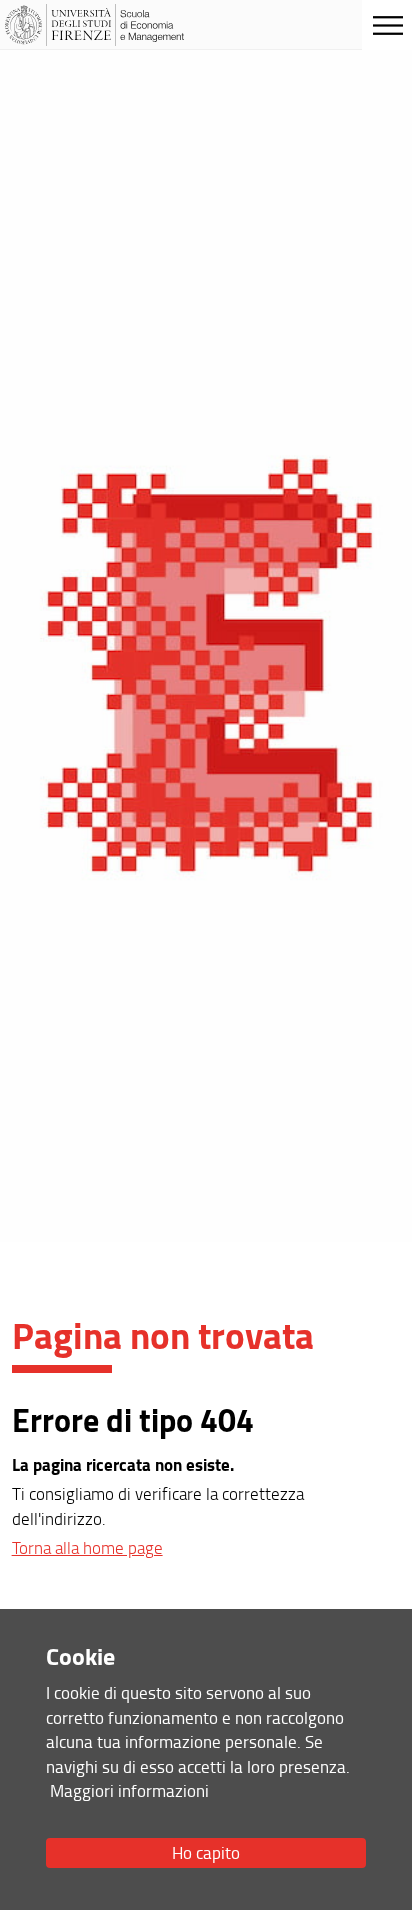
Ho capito (206, 1852)
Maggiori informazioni (129, 1790)
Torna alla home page (87, 1547)
